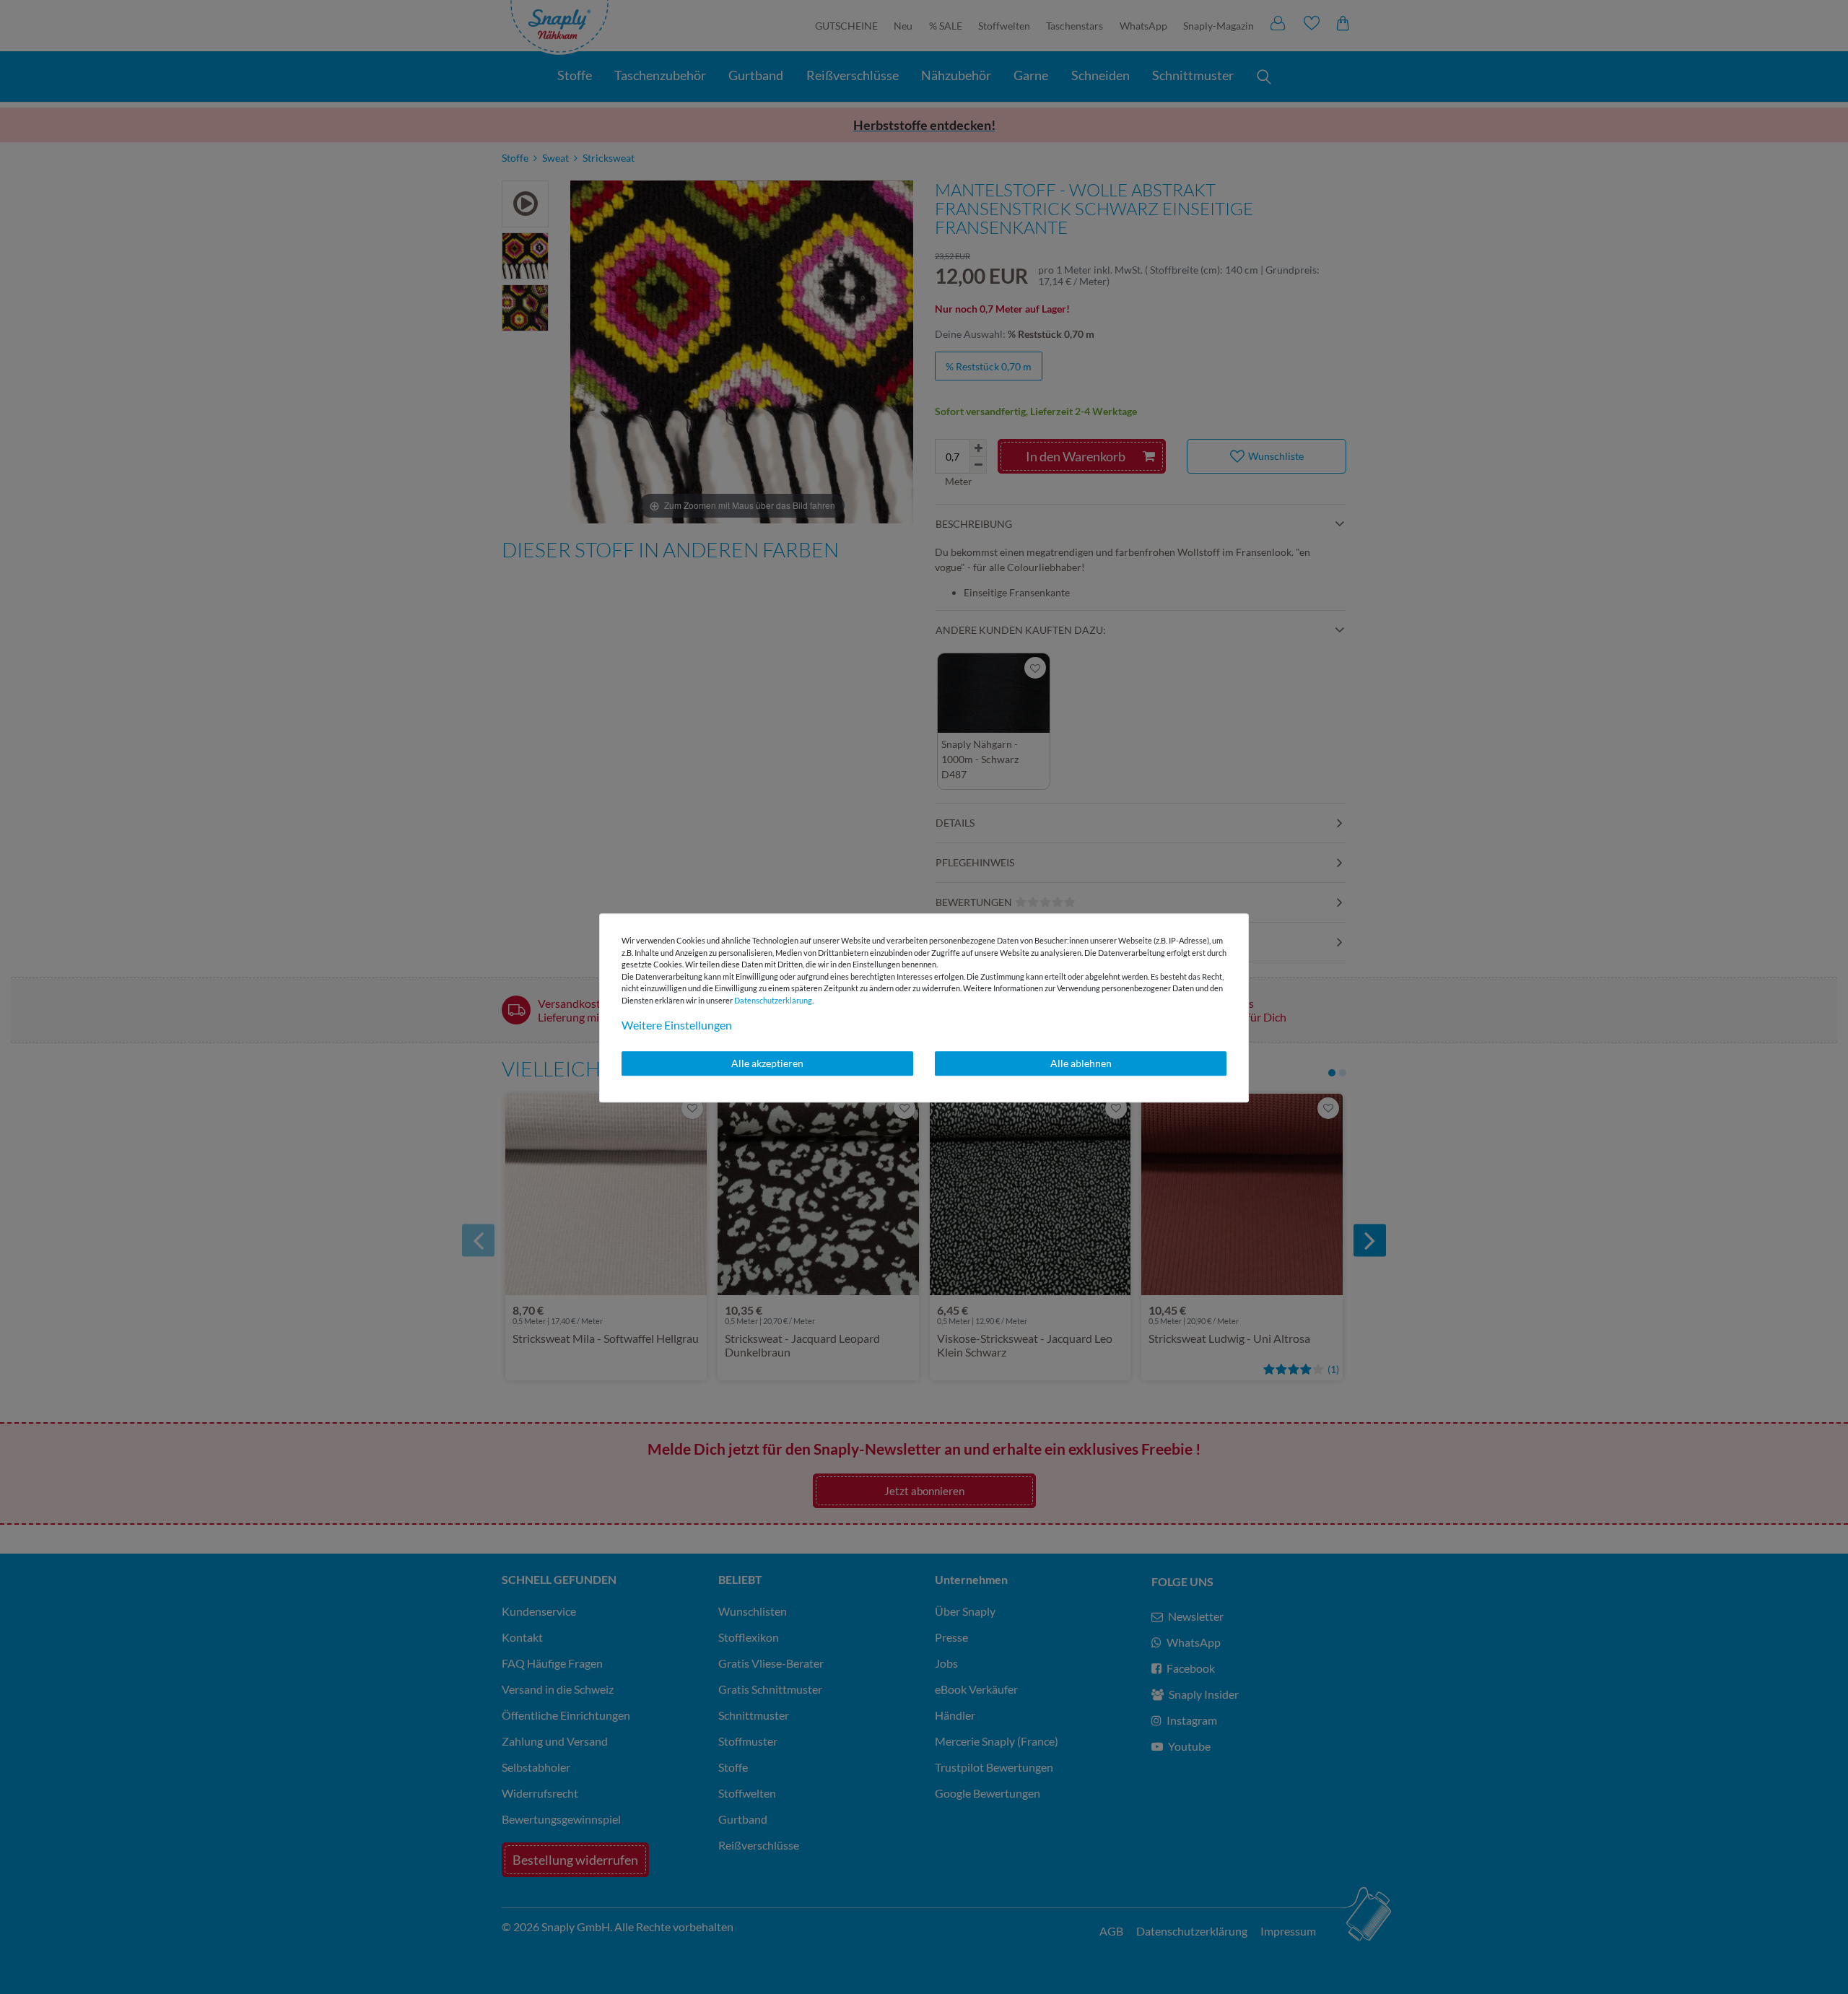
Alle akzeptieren (767, 1063)
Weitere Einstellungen (677, 1025)
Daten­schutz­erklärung (773, 1000)
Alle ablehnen (1081, 1063)
